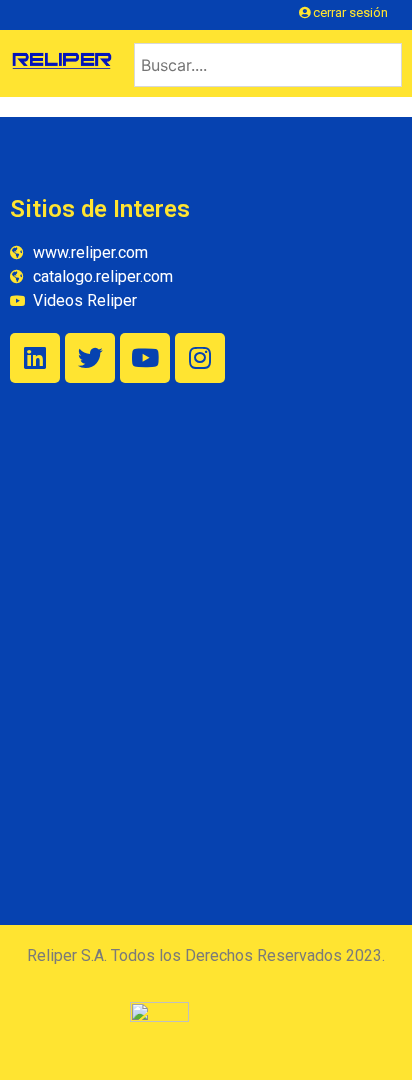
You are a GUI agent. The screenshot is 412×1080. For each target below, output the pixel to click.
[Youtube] (145, 358)
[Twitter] (90, 358)
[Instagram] (200, 358)
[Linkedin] (35, 358)
